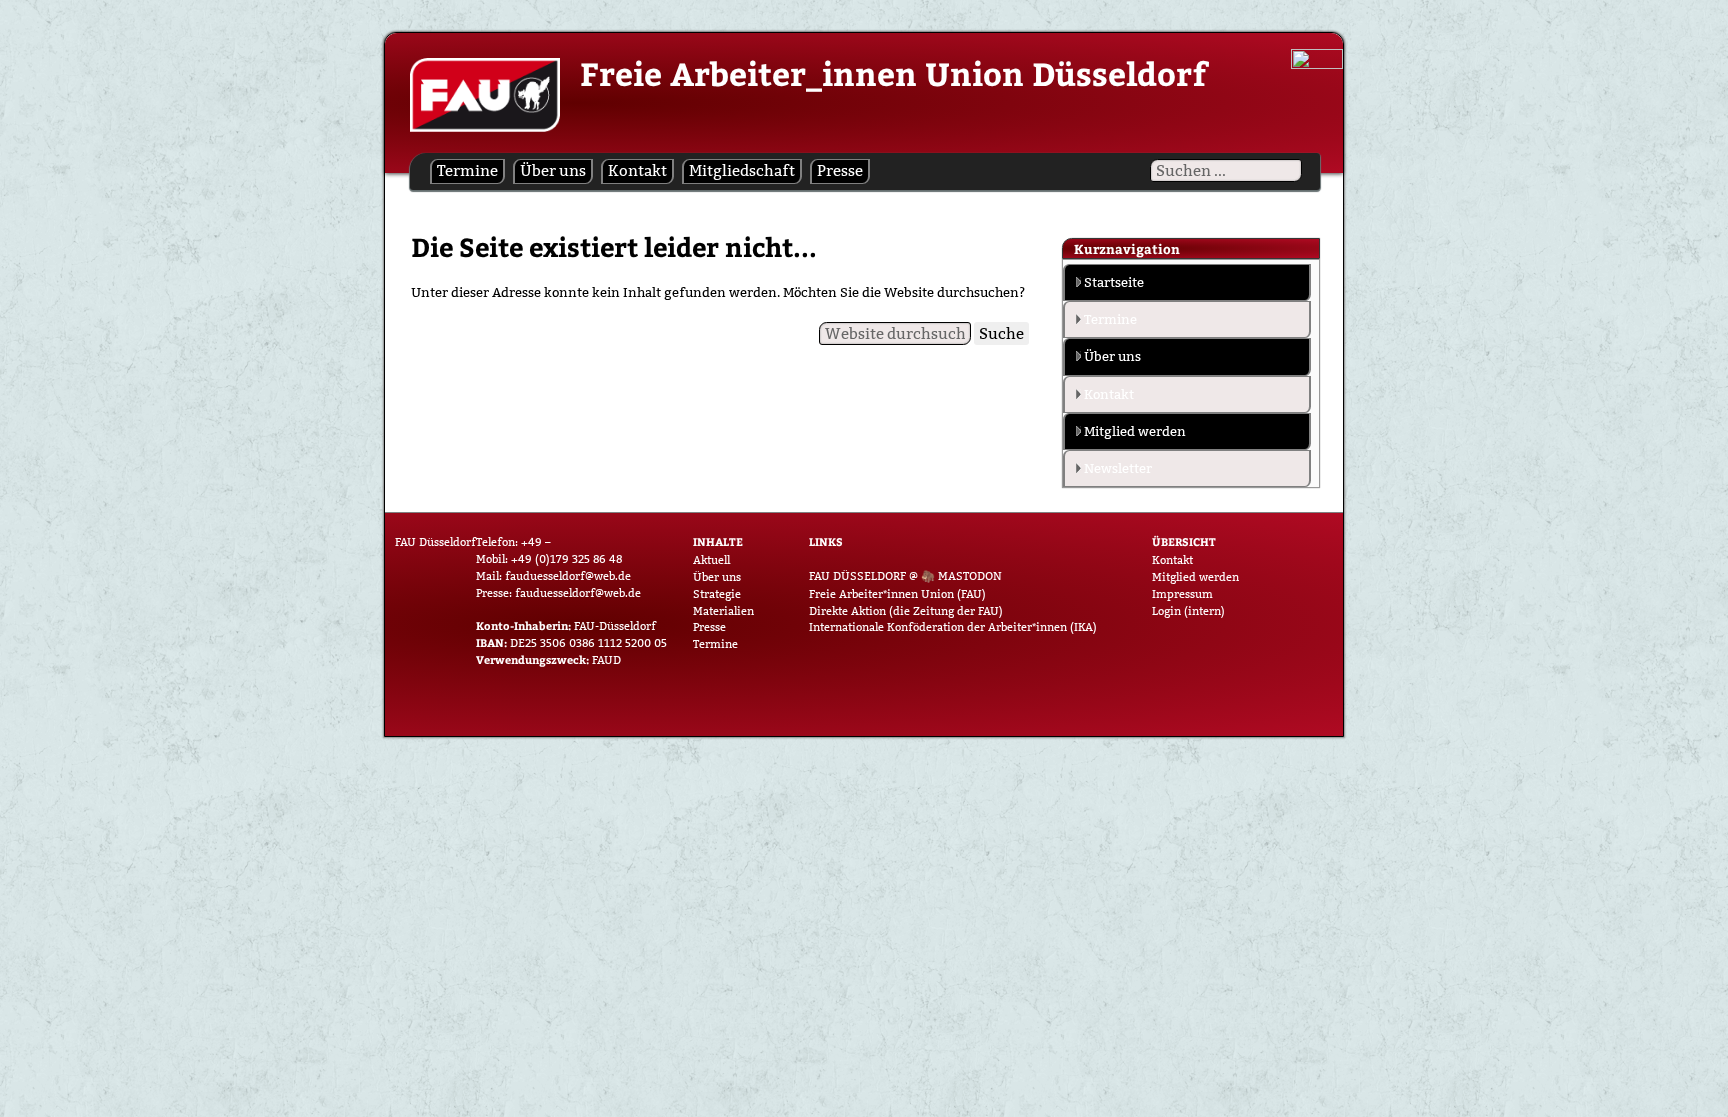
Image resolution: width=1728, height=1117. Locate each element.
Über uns (553, 170)
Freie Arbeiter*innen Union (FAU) (897, 594)
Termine (467, 170)
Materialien (723, 611)
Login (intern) (1188, 611)
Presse (840, 170)
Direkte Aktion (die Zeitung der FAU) (906, 611)
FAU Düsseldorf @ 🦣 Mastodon (905, 576)
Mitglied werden (1135, 431)
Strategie (717, 594)
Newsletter (1118, 468)
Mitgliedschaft (742, 170)
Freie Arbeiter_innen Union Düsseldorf (893, 73)
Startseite (1114, 282)
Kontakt (637, 170)
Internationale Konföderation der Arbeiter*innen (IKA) (953, 627)
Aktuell (711, 560)
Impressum (1182, 594)
